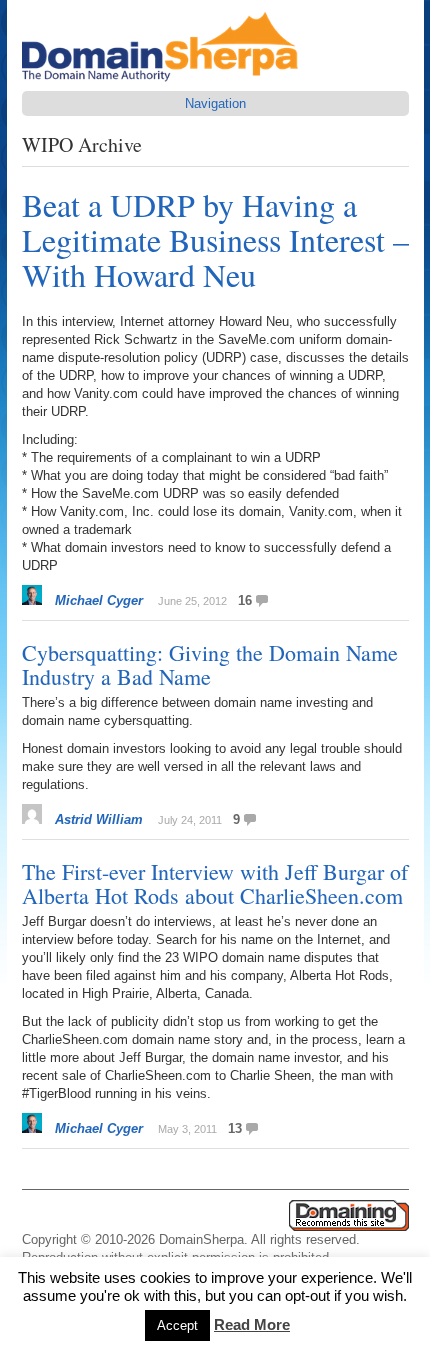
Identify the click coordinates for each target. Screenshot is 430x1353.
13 (235, 1128)
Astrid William (99, 819)
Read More (252, 1324)
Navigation (215, 103)
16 (245, 600)
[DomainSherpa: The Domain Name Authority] (165, 81)
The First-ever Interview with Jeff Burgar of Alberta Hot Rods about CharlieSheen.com (215, 883)
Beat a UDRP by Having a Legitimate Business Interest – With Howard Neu (215, 239)
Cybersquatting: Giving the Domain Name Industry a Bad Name (210, 664)
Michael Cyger (99, 600)
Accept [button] (177, 1325)
